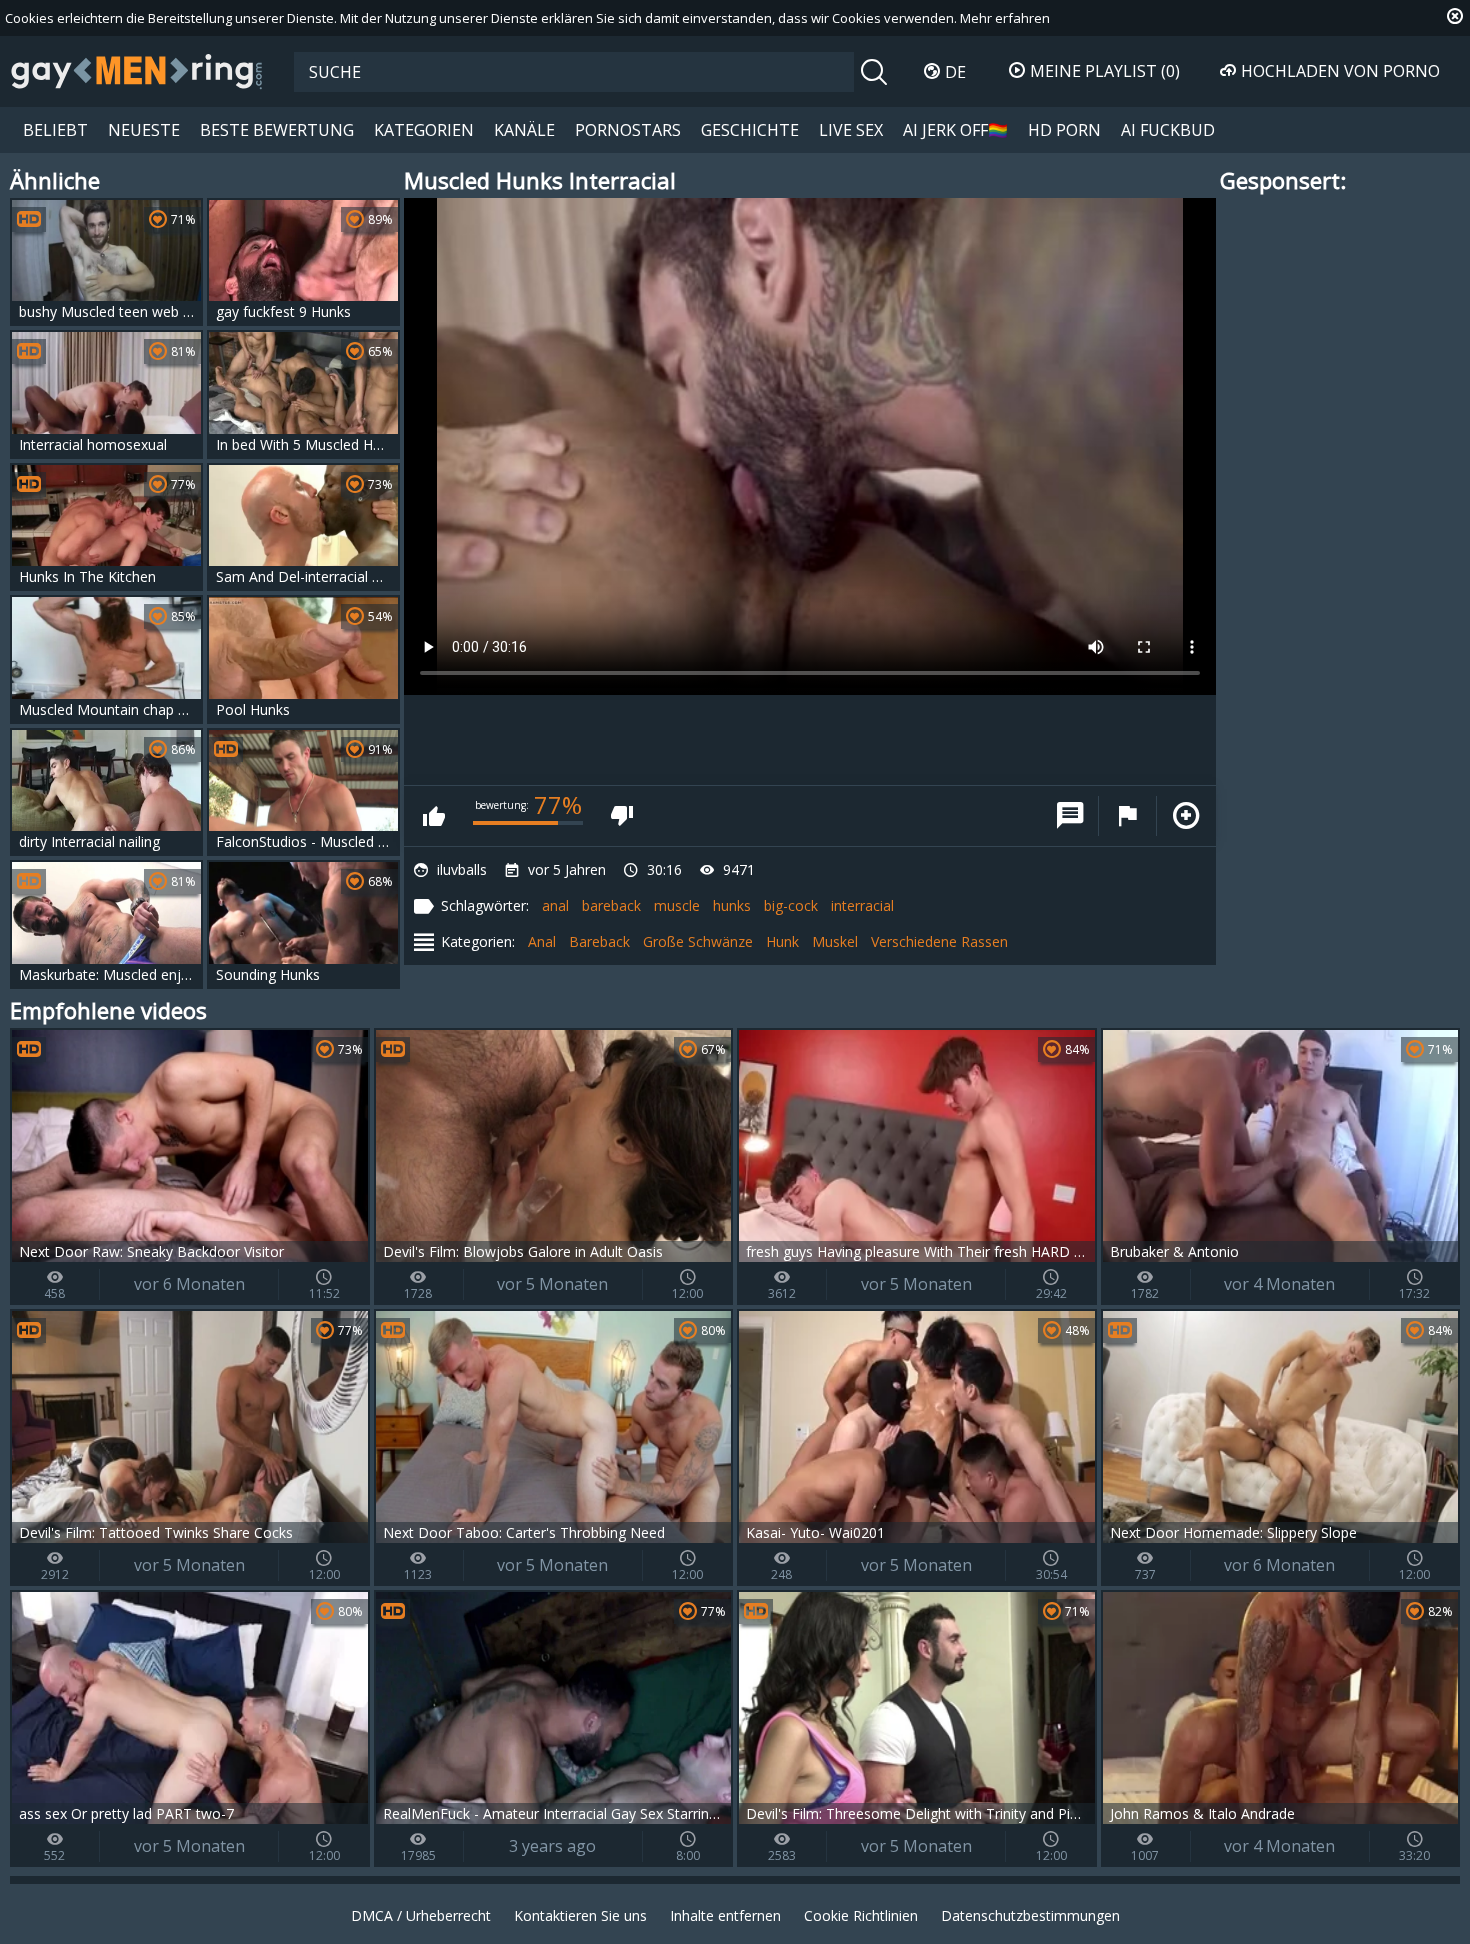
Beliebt (55, 130)
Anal (542, 941)
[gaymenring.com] (137, 71)
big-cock (791, 905)
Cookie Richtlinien (861, 1915)
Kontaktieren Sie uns (580, 1915)
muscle (677, 905)
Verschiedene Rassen (939, 941)
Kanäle (524, 130)
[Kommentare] (1070, 816)
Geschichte (750, 130)
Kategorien (424, 130)
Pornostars (628, 130)
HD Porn (1064, 130)
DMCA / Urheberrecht (421, 1915)
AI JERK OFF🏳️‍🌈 (955, 130)
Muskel (835, 941)
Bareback (599, 941)
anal (555, 905)
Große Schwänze (698, 941)
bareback (611, 905)
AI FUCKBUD (1168, 130)
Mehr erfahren (1005, 18)
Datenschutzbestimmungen (1030, 1915)
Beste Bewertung (277, 130)
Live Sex (851, 130)
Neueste (144, 130)
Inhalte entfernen (725, 1915)
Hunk (782, 941)
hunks (732, 905)
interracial (862, 905)
